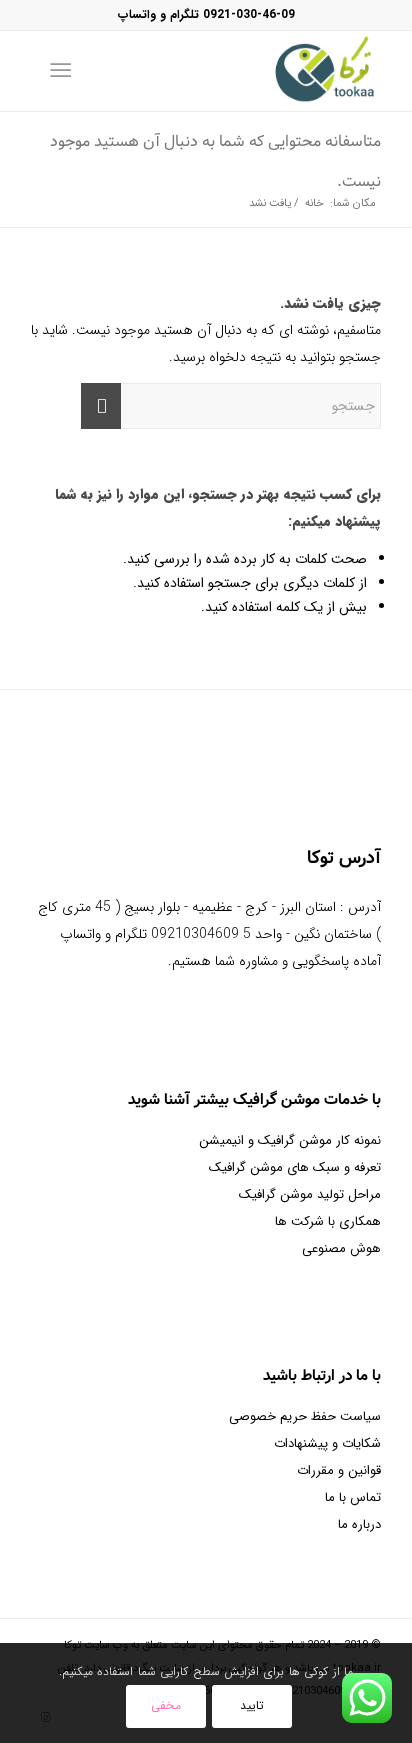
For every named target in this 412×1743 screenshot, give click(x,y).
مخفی (166, 1705)
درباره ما (359, 1524)
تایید (252, 1705)
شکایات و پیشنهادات (327, 1443)
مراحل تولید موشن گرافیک (310, 1194)
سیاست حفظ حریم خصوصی (305, 1416)
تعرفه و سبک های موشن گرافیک (295, 1167)
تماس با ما (353, 1497)
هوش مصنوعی (341, 1248)
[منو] (64, 71)
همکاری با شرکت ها (328, 1221)
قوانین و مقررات (339, 1470)
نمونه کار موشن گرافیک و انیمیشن (290, 1140)
